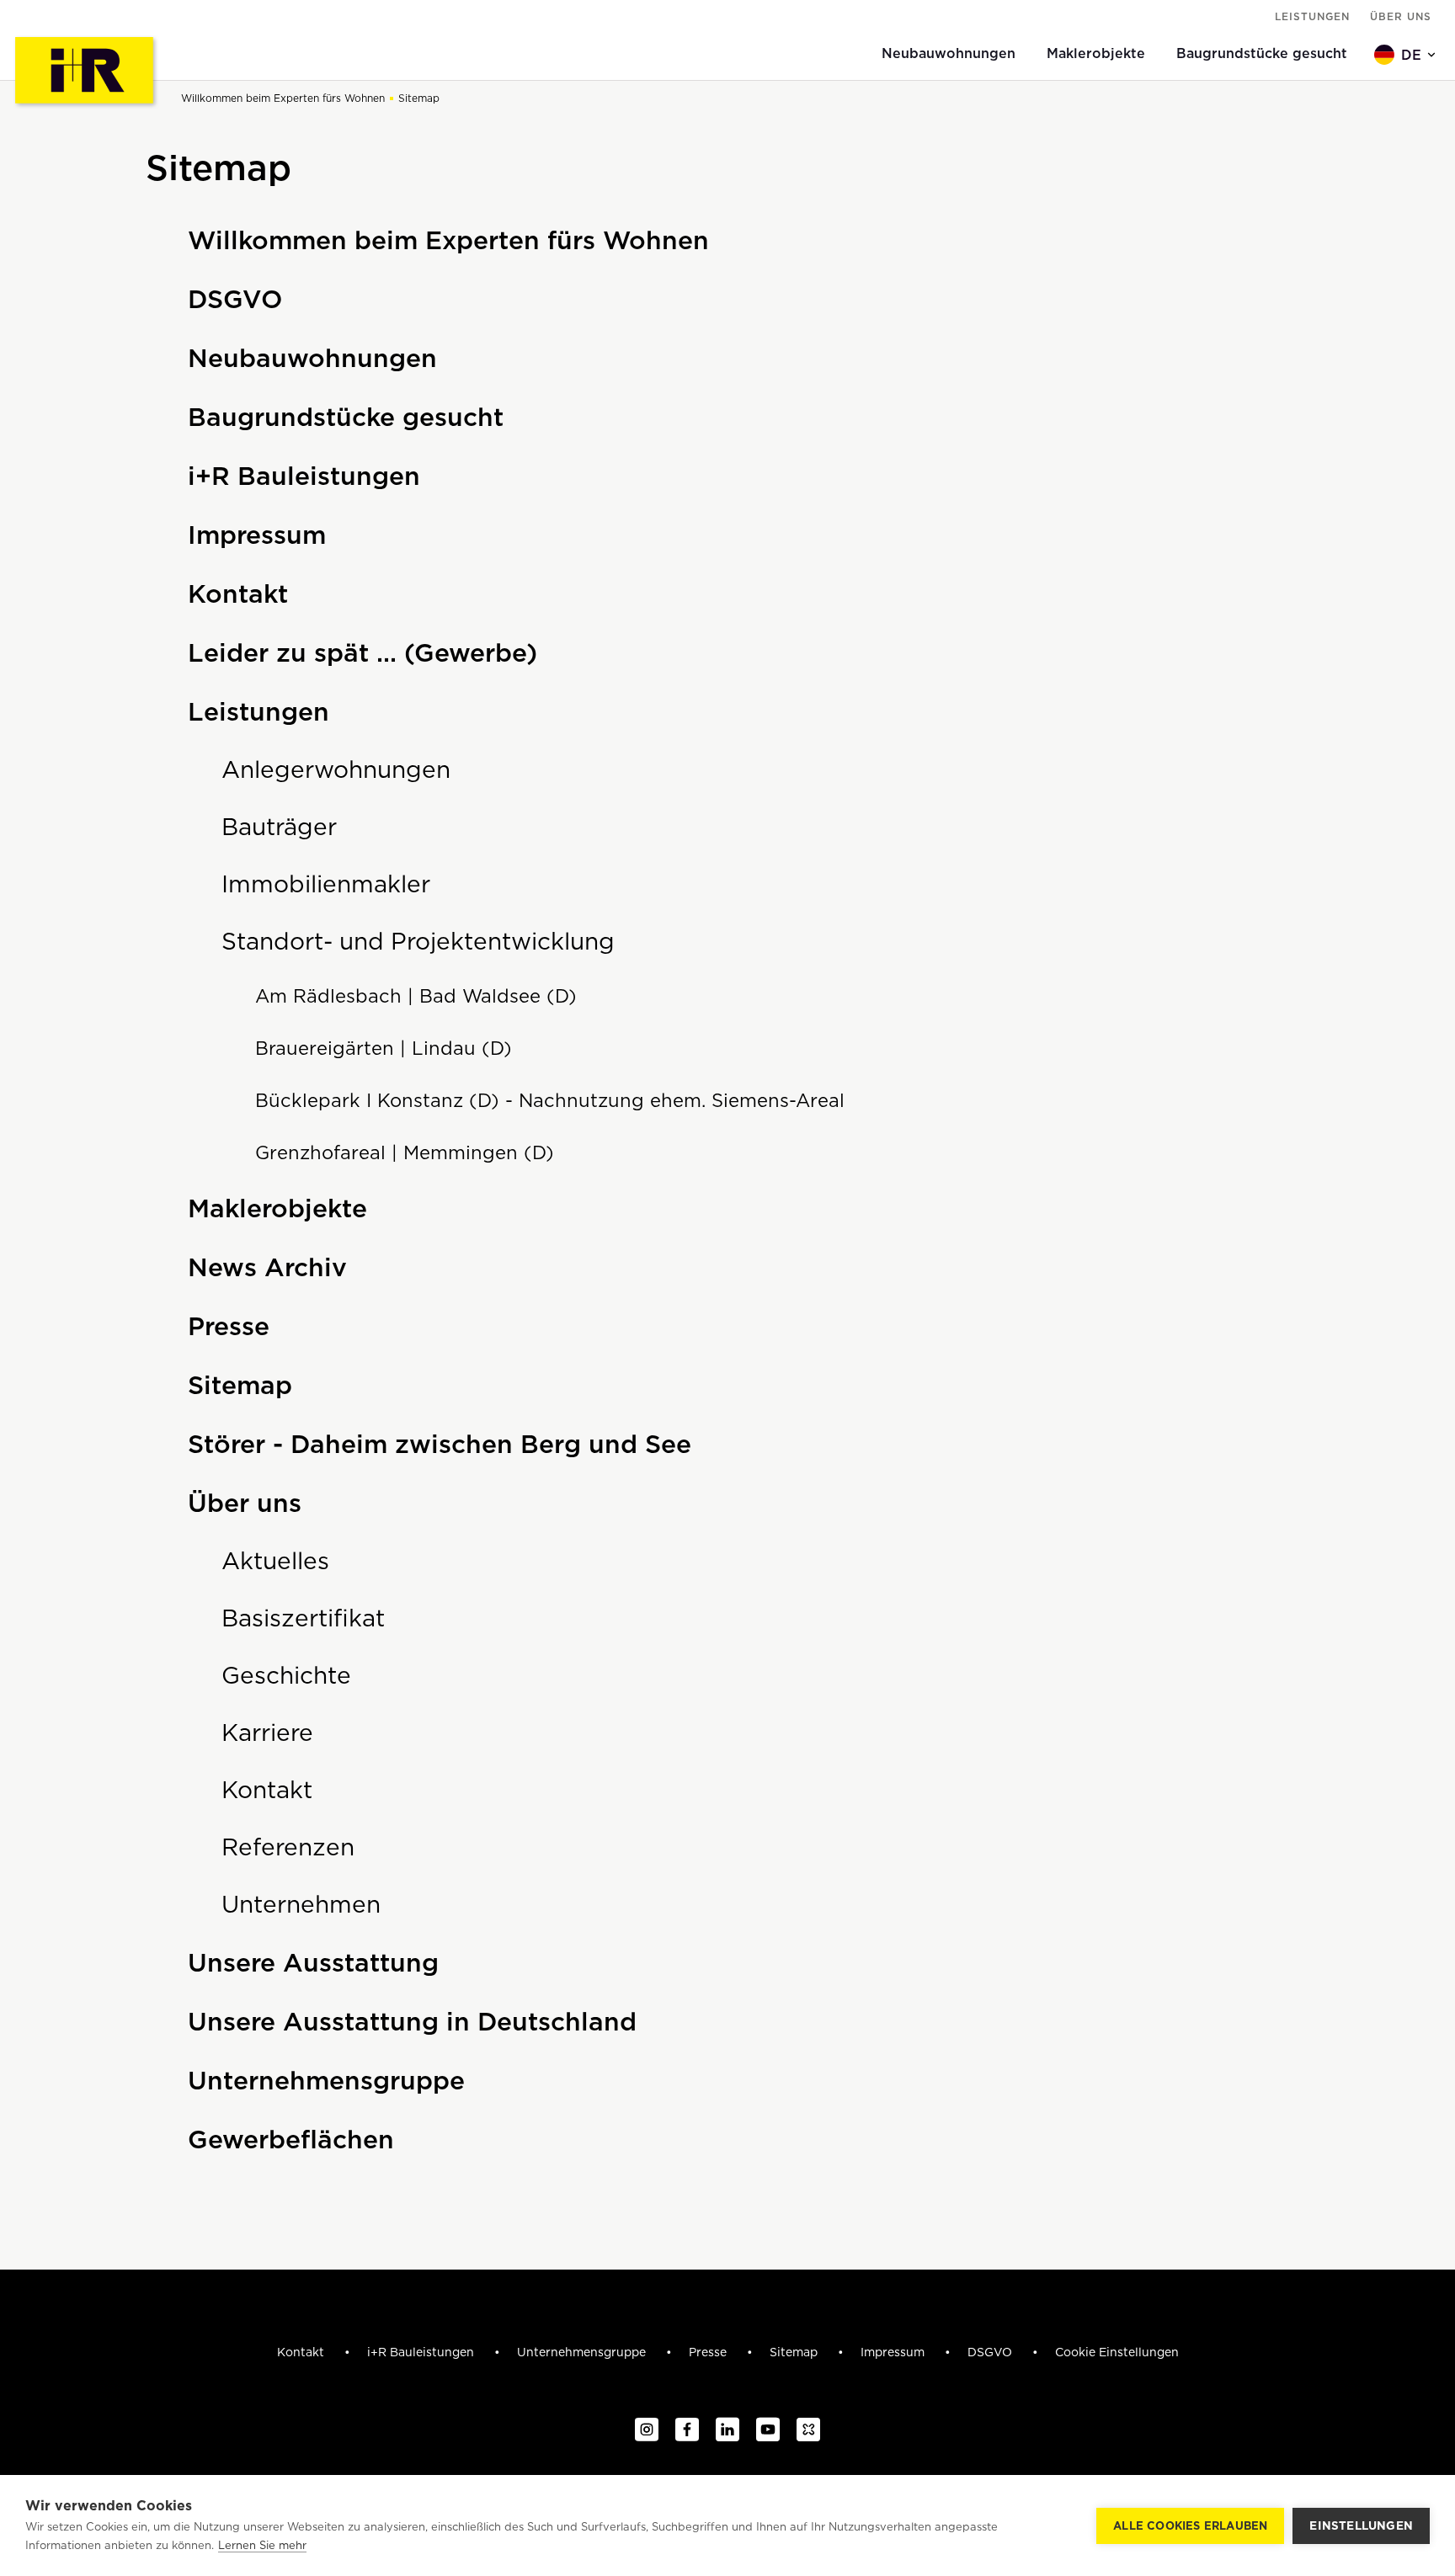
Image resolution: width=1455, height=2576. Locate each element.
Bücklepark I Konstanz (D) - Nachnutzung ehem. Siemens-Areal (550, 1100)
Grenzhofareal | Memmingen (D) (405, 1152)
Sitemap (419, 98)
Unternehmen (301, 1904)
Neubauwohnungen (312, 358)
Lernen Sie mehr (262, 2545)
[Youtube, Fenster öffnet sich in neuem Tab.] (768, 2430)
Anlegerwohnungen (336, 769)
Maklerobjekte (277, 1208)
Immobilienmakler (326, 884)
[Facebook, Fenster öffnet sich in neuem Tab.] (687, 2430)
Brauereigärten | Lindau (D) (384, 1048)
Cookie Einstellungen (1117, 2352)
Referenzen (288, 1847)
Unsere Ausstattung (313, 1962)
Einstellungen (1361, 2525)
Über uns (1401, 16)
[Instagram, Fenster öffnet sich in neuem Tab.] (647, 2430)
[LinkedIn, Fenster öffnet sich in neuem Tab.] (727, 2430)
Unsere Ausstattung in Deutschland (412, 2021)
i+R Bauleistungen (304, 476)
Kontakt (238, 593)
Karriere (267, 1732)
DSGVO (235, 299)
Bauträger (279, 827)
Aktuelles (275, 1561)
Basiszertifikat (303, 1618)
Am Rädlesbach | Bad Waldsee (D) (416, 996)
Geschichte (286, 1675)
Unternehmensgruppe (326, 2080)
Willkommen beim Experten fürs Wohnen (283, 98)
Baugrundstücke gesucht (346, 417)
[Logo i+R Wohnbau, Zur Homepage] (86, 72)
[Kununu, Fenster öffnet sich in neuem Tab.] (808, 2430)
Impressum (257, 535)
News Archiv (267, 1267)
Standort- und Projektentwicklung (418, 941)
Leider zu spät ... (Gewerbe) (362, 652)
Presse (229, 1326)
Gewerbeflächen (291, 2139)
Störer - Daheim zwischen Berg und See (440, 1444)
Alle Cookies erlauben (1190, 2526)
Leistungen (1312, 16)
